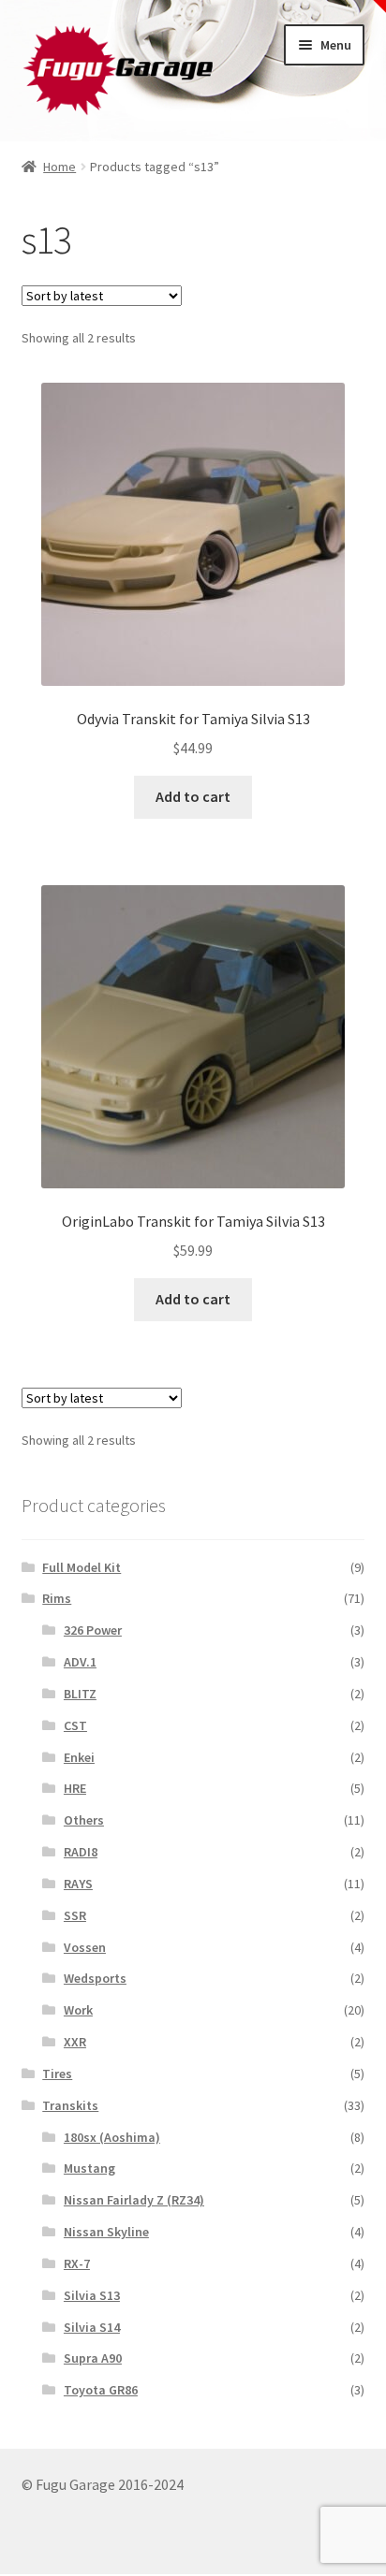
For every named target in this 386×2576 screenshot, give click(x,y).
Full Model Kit (82, 1567)
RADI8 (81, 1852)
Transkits (70, 2105)
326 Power (93, 1630)
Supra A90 (93, 2358)
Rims (57, 1598)
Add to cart (193, 796)
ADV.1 (80, 1662)
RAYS (78, 1884)
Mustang (89, 2168)
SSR (75, 1915)
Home (59, 167)
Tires (57, 2074)
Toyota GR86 (101, 2390)
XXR (75, 2042)
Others (84, 1820)
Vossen (85, 1947)
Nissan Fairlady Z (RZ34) (134, 2200)
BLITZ (80, 1694)
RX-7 (77, 2263)
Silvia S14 (92, 2327)
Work (78, 2010)
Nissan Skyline (106, 2232)
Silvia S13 (92, 2295)
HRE (75, 1788)
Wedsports (95, 1978)
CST (75, 1725)
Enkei (79, 1757)
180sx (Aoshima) (112, 2137)
